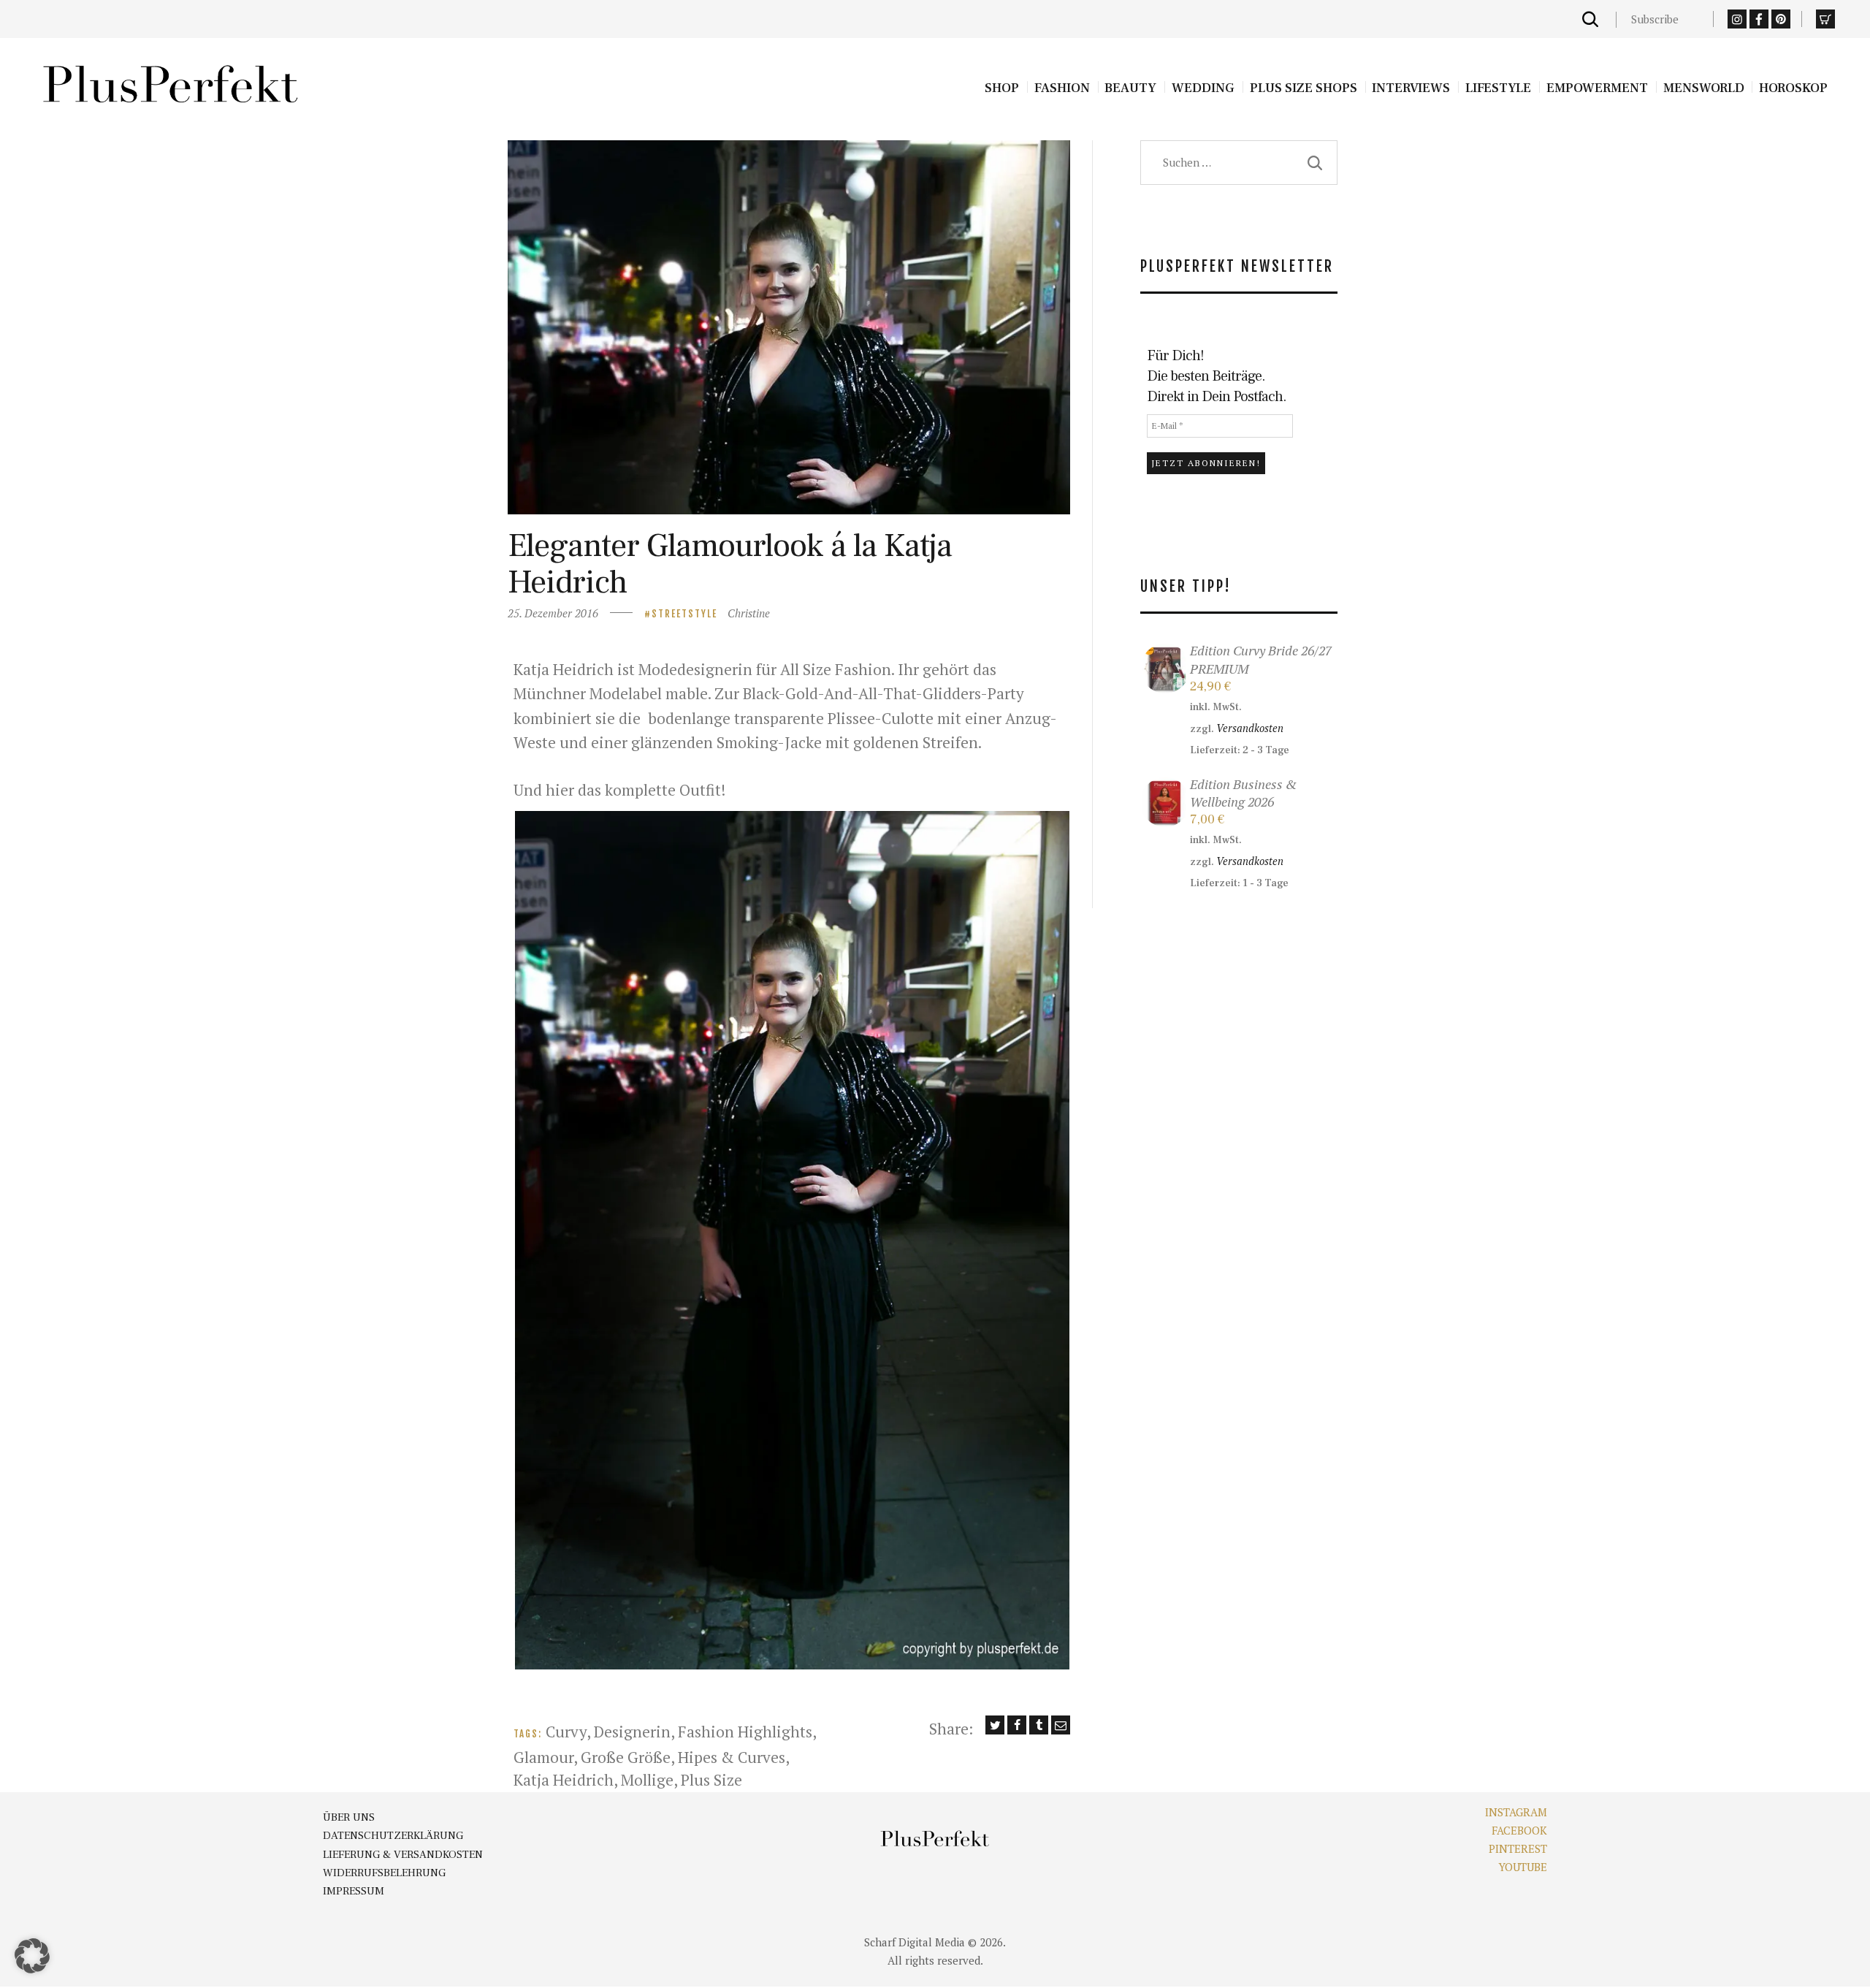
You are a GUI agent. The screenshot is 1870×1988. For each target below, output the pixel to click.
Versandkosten (1250, 728)
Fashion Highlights (745, 1732)
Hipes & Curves (732, 1757)
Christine (749, 613)
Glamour (543, 1757)
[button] (792, 1240)
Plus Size (711, 1780)
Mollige (647, 1780)
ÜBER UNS (349, 1817)
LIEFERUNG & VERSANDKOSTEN (403, 1855)
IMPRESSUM (354, 1891)
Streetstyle (684, 614)
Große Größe (626, 1757)
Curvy (566, 1732)
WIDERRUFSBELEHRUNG (384, 1873)
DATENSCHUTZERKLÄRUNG (393, 1836)
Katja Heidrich (564, 1780)
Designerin (632, 1732)
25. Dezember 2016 (553, 613)
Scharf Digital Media (915, 1942)
